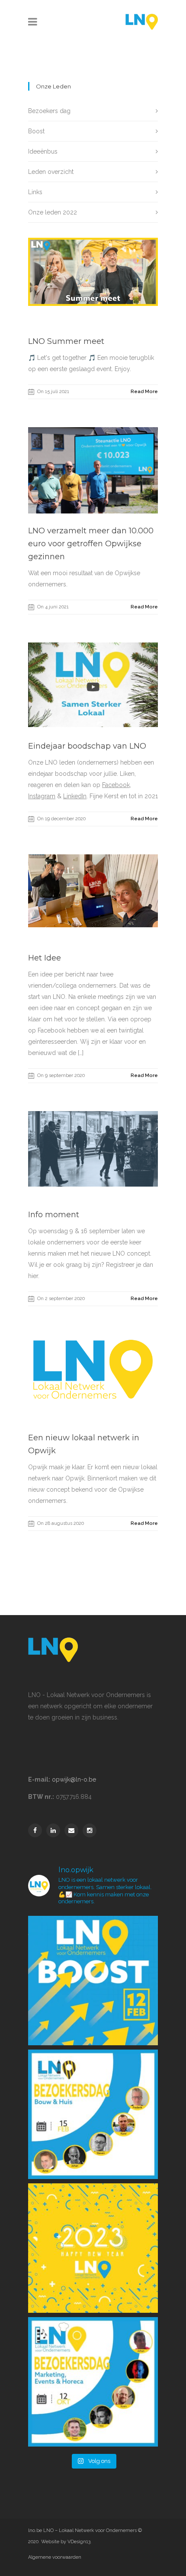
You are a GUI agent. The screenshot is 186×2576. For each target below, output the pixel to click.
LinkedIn (75, 796)
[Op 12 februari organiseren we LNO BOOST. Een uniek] (93, 1981)
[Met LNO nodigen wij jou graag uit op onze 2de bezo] (93, 2114)
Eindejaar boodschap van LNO (87, 746)
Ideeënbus (43, 151)
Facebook (116, 785)
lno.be (35, 2530)
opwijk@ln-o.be (74, 1779)
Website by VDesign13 (66, 2542)
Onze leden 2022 (53, 212)
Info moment (54, 1215)
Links (35, 192)
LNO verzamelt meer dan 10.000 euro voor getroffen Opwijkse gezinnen (91, 544)
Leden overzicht (51, 172)
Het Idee (45, 958)
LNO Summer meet (66, 341)
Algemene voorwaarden (55, 2557)
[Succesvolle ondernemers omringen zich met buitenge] (93, 2382)
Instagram (42, 796)
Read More (144, 392)
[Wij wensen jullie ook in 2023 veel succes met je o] (93, 2248)
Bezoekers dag (49, 111)
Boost (36, 131)
